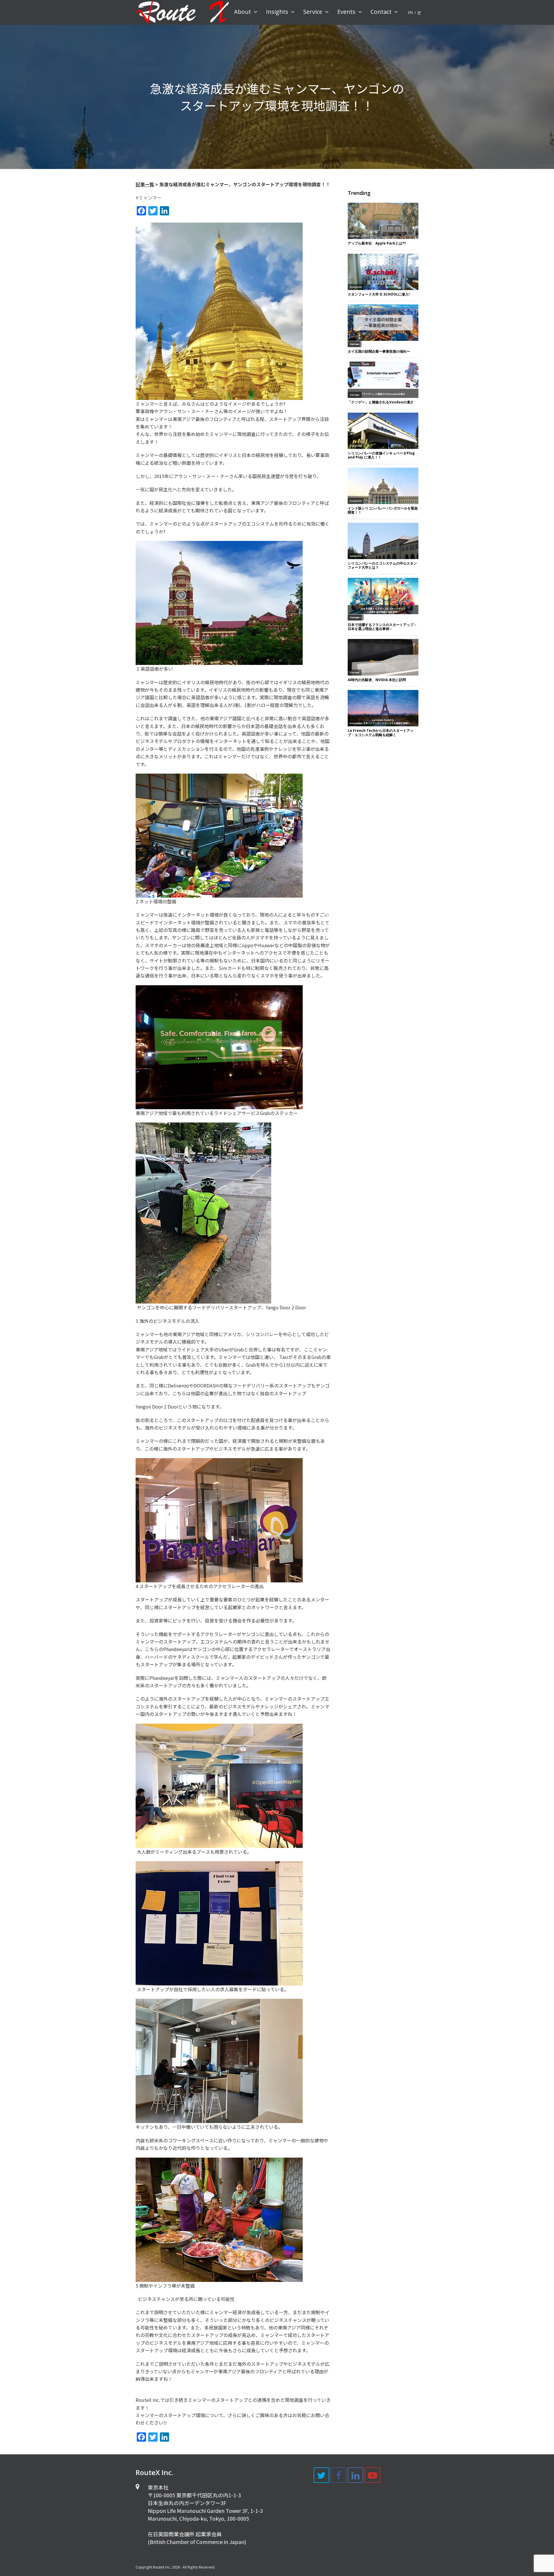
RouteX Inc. (162, 2567)
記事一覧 (145, 184)
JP (419, 12)
